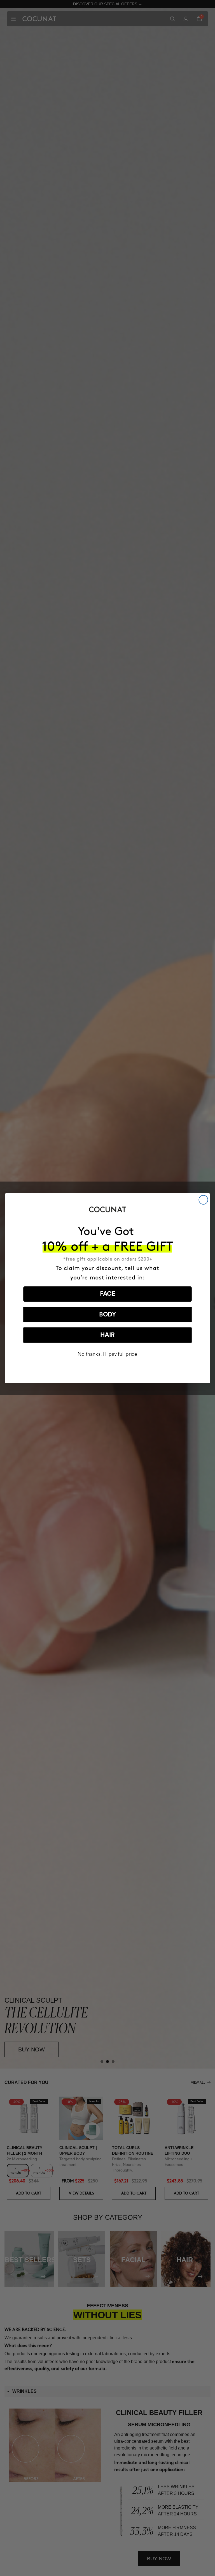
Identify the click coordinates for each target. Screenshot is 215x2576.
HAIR (107, 1335)
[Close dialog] (203, 1200)
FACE (108, 1294)
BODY (107, 1315)
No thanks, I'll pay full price (107, 1354)
